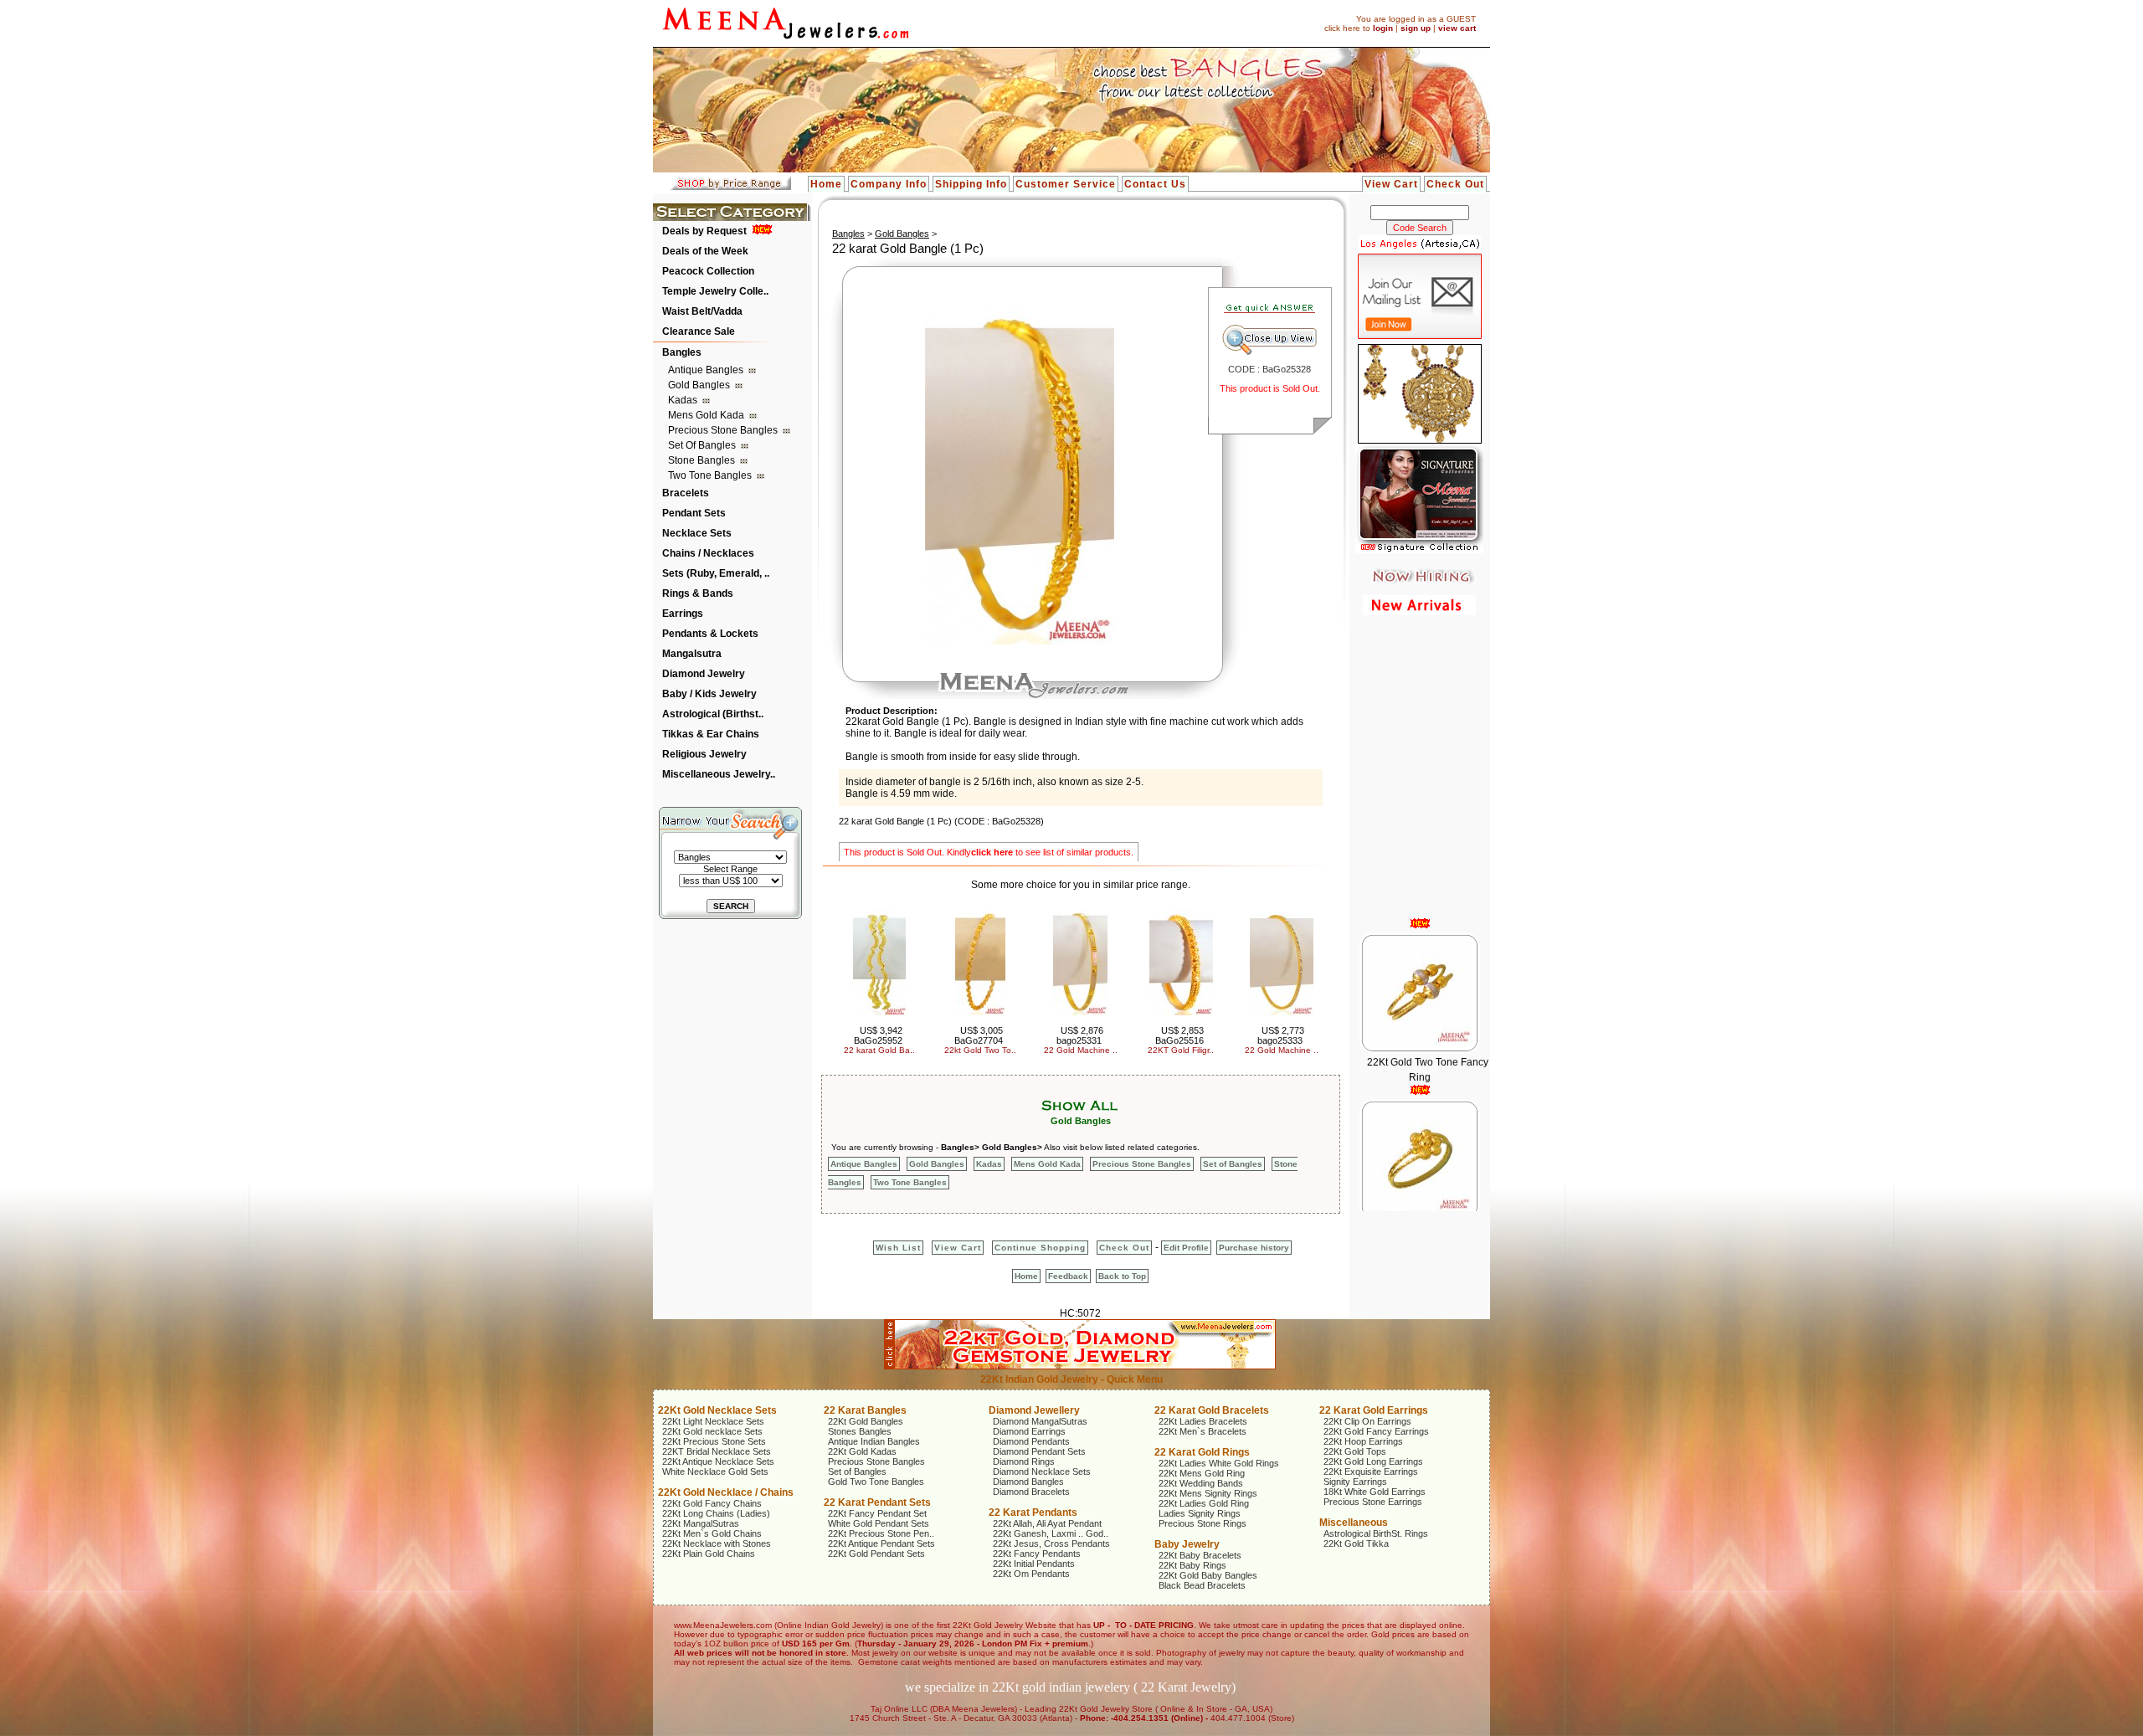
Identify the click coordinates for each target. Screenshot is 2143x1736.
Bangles (682, 352)
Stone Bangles (703, 460)
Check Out (1455, 184)
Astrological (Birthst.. (713, 714)
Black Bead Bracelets (1202, 1585)
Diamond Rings (1024, 1461)
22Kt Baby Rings (1192, 1565)
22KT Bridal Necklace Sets (717, 1451)
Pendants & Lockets (710, 634)
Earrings (683, 614)
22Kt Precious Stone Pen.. (881, 1533)
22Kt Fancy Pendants (1037, 1554)
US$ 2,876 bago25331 (1080, 1035)
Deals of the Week (705, 251)
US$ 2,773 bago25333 (1281, 1035)
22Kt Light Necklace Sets (713, 1421)
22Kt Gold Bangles (866, 1421)
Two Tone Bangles (711, 475)
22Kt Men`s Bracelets (1203, 1431)
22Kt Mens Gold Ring (1202, 1473)
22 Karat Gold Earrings (1374, 1410)
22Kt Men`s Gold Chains (712, 1533)
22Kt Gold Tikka (1356, 1543)
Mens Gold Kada (707, 415)
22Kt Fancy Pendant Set (877, 1513)
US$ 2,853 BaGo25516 (1180, 1035)
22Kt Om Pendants (1031, 1574)
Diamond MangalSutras (1040, 1421)
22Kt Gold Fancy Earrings (1376, 1431)
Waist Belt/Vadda (702, 311)
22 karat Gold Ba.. (879, 1050)
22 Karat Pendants (1033, 1513)
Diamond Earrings (1029, 1431)
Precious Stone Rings (1203, 1523)
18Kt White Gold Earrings (1375, 1492)
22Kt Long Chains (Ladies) (716, 1513)
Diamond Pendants (1031, 1441)
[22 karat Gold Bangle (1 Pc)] (1020, 641)
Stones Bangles (860, 1431)
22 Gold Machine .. (1081, 1050)
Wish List (898, 1248)
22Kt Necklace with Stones (717, 1543)
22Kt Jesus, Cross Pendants (1051, 1543)
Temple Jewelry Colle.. (715, 291)
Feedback (1068, 1276)
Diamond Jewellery (1034, 1410)
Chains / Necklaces (708, 553)
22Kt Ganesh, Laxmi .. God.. (1051, 1533)
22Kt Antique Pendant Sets (881, 1543)
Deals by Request (704, 231)
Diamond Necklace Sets (1042, 1471)
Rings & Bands (698, 593)
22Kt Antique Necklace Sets (718, 1461)
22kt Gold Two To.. (980, 1050)
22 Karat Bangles (865, 1410)
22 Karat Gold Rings (1202, 1452)
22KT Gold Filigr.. (1181, 1050)
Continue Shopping (1040, 1248)
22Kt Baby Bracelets (1200, 1555)
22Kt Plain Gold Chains (709, 1554)
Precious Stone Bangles (724, 430)
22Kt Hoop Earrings (1363, 1441)
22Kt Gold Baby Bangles (1208, 1575)
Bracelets (686, 493)
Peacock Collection (708, 271)
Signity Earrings (1355, 1482)
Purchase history (1254, 1248)
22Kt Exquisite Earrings (1371, 1471)
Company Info (889, 184)
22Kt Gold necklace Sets (712, 1431)
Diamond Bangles (1028, 1482)
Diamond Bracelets (1031, 1492)
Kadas (684, 400)
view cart (1457, 28)
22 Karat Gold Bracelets (1212, 1410)
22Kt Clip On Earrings (1367, 1421)
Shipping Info (971, 184)
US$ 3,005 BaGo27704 (979, 1035)
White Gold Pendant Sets (879, 1523)
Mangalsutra (692, 654)
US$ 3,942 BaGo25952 (879, 1035)
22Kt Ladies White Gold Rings (1219, 1463)
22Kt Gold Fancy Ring (1427, 1185)
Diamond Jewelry (704, 674)
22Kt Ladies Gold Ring (1204, 1503)
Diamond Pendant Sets (1039, 1451)
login (1383, 28)
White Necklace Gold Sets (715, 1471)
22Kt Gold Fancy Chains (712, 1503)
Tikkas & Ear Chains (711, 734)
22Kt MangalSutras (701, 1523)
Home (826, 184)
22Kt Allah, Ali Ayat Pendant (1047, 1523)
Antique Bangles (707, 370)
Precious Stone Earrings (1373, 1502)
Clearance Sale (699, 331)
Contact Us (1155, 184)
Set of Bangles (703, 445)
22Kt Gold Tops (1355, 1451)
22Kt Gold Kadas (862, 1451)
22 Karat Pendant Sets (877, 1502)
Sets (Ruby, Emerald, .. (716, 573)
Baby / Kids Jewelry (709, 694)
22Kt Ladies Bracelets (1203, 1421)
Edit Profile (1186, 1248)
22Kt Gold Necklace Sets (717, 1410)
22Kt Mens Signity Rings (1208, 1493)
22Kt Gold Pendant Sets (876, 1554)
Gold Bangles (700, 385)
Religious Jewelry (704, 754)
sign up (1416, 28)
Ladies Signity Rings (1200, 1513)
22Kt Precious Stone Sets (714, 1441)
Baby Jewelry (1187, 1544)
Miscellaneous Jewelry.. (719, 774)
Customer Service (1066, 184)
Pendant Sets (694, 513)
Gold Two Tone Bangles (876, 1482)
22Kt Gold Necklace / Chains (726, 1492)
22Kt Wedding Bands (1201, 1483)
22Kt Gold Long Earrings (1373, 1461)
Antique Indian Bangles (874, 1441)
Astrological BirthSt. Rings (1376, 1533)
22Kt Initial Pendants (1034, 1564)
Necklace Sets (697, 533)
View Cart (1391, 184)
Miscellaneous (1354, 1523)
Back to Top (1122, 1276)
